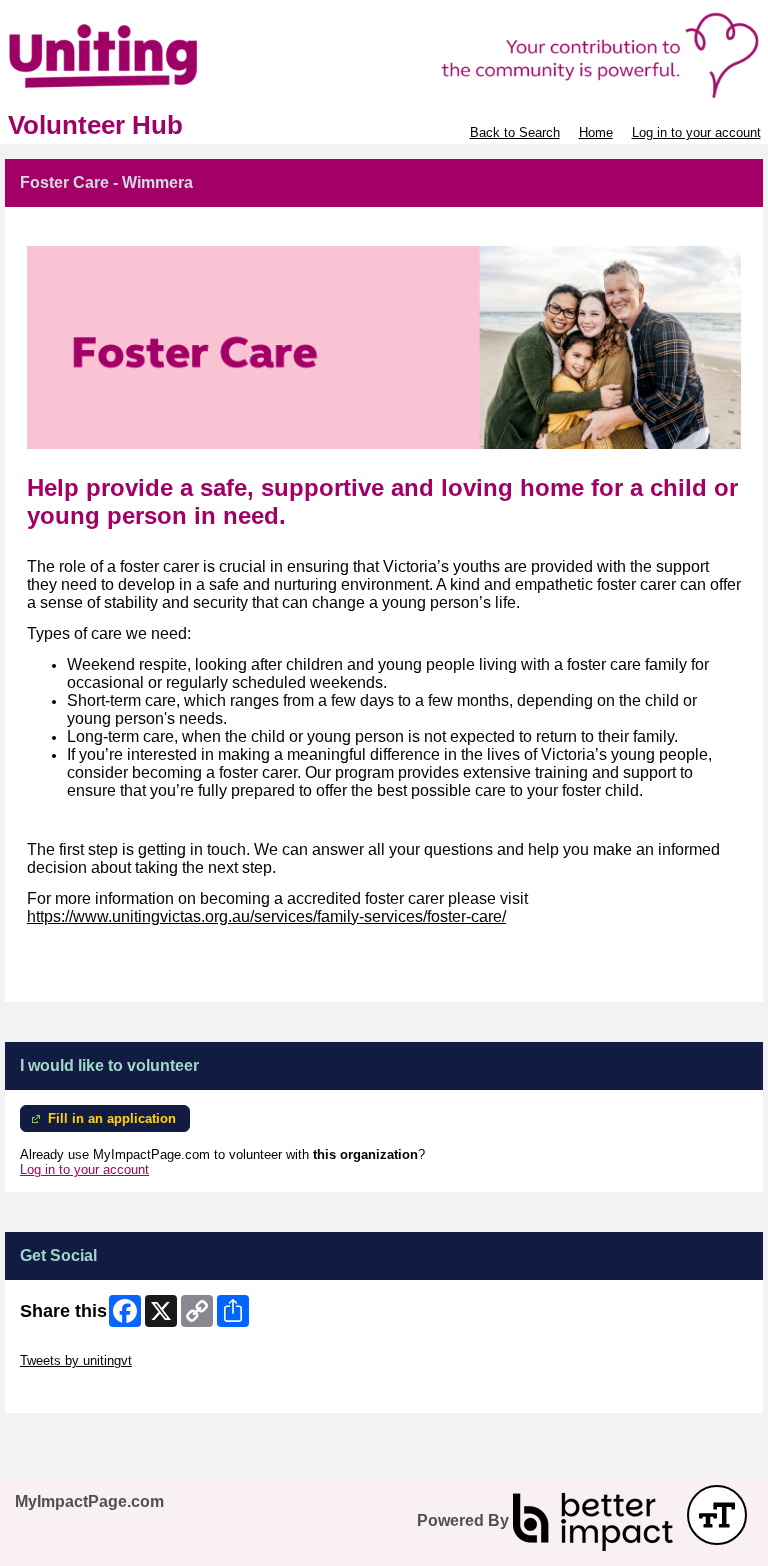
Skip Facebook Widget (85, 1390)
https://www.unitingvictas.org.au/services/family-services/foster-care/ (266, 916)
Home (596, 132)
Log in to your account (696, 132)
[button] (717, 1515)
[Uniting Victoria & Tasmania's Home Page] (384, 55)
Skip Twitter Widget (76, 1345)
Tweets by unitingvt (76, 1360)
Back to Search (515, 132)
